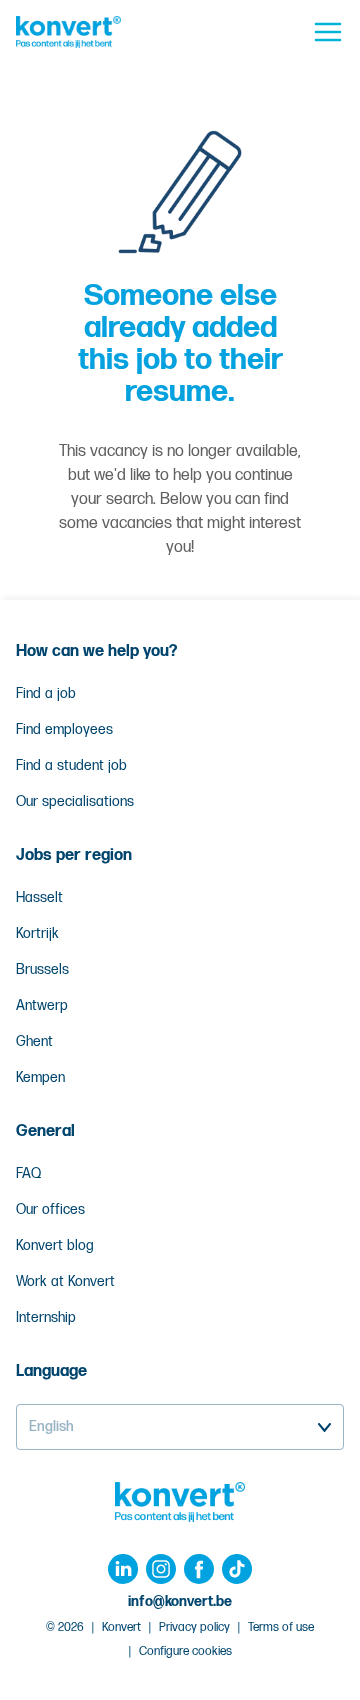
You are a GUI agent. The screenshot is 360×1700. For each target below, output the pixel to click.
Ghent (34, 1041)
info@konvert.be (180, 1601)
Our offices (50, 1209)
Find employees (64, 729)
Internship (46, 1317)
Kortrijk (37, 933)
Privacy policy (194, 1627)
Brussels (42, 969)
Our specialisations (75, 801)
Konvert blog (55, 1245)
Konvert (121, 1627)
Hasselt (39, 897)
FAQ (28, 1173)
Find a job (46, 693)
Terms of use (281, 1627)
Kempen (40, 1077)
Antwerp (42, 1005)
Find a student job (71, 765)
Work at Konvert (65, 1281)
